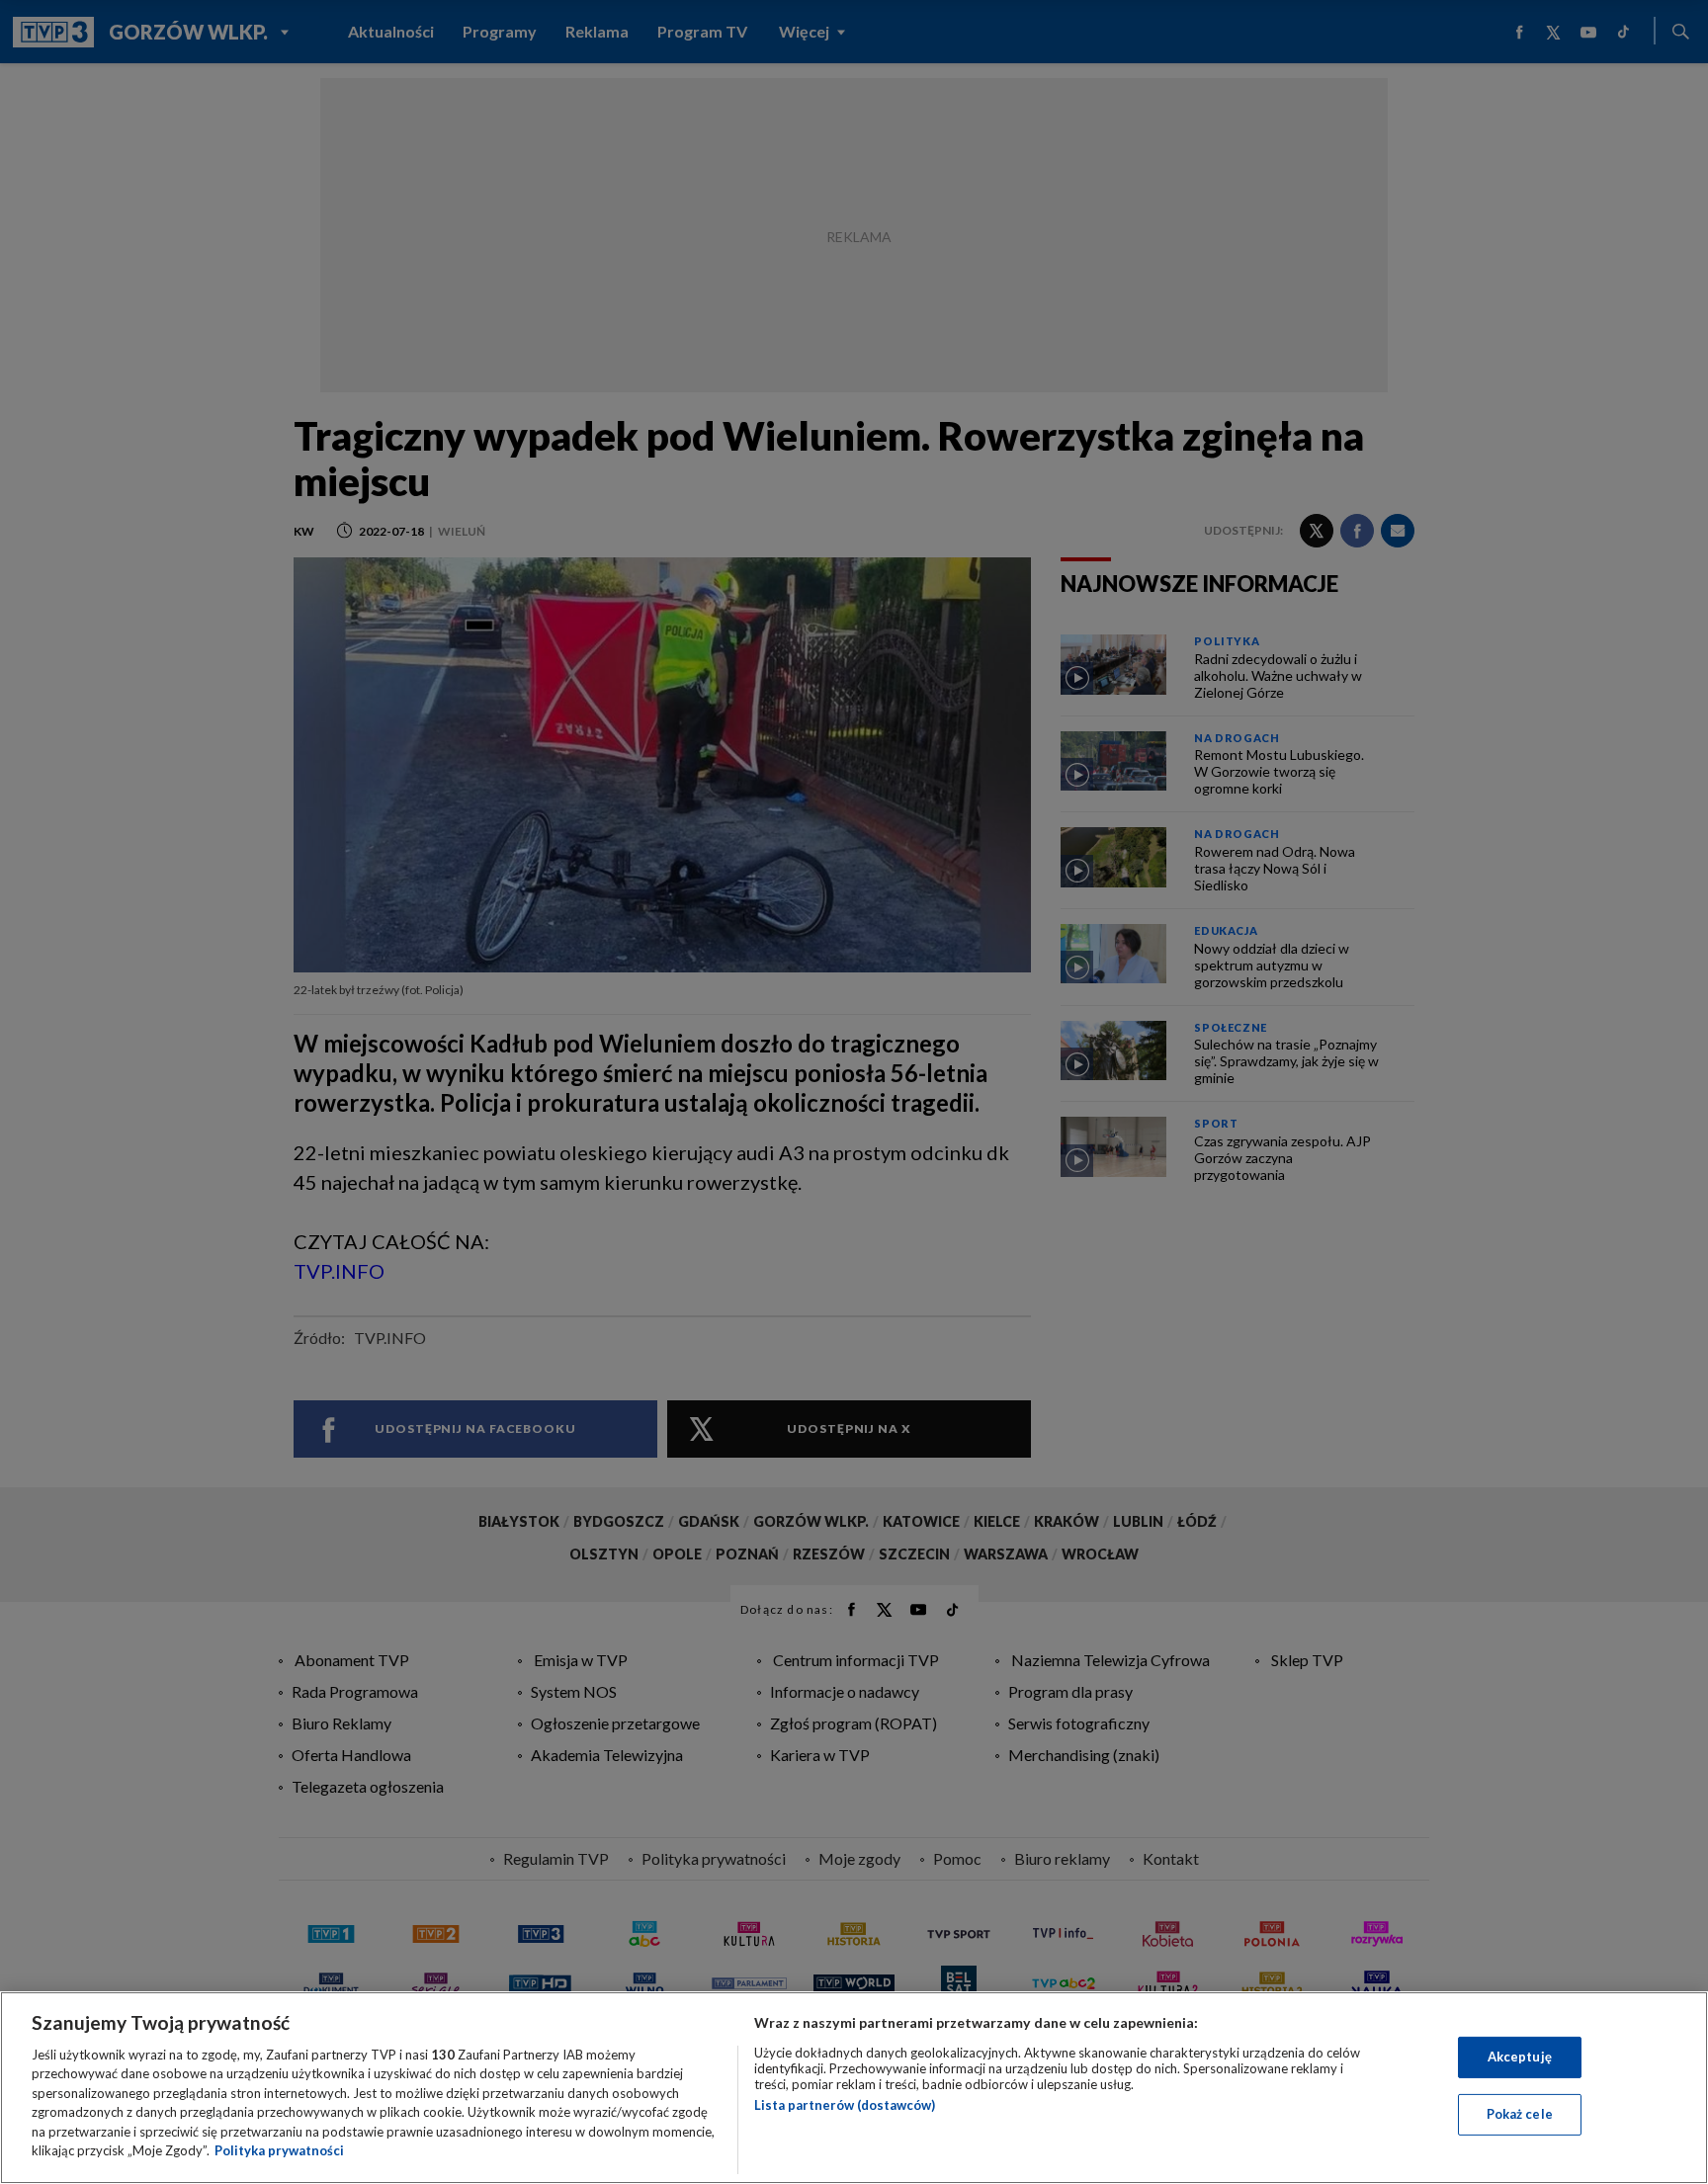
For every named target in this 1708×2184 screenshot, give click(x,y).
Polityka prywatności (279, 2150)
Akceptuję (1520, 2057)
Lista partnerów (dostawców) (845, 2105)
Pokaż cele (1520, 2114)
